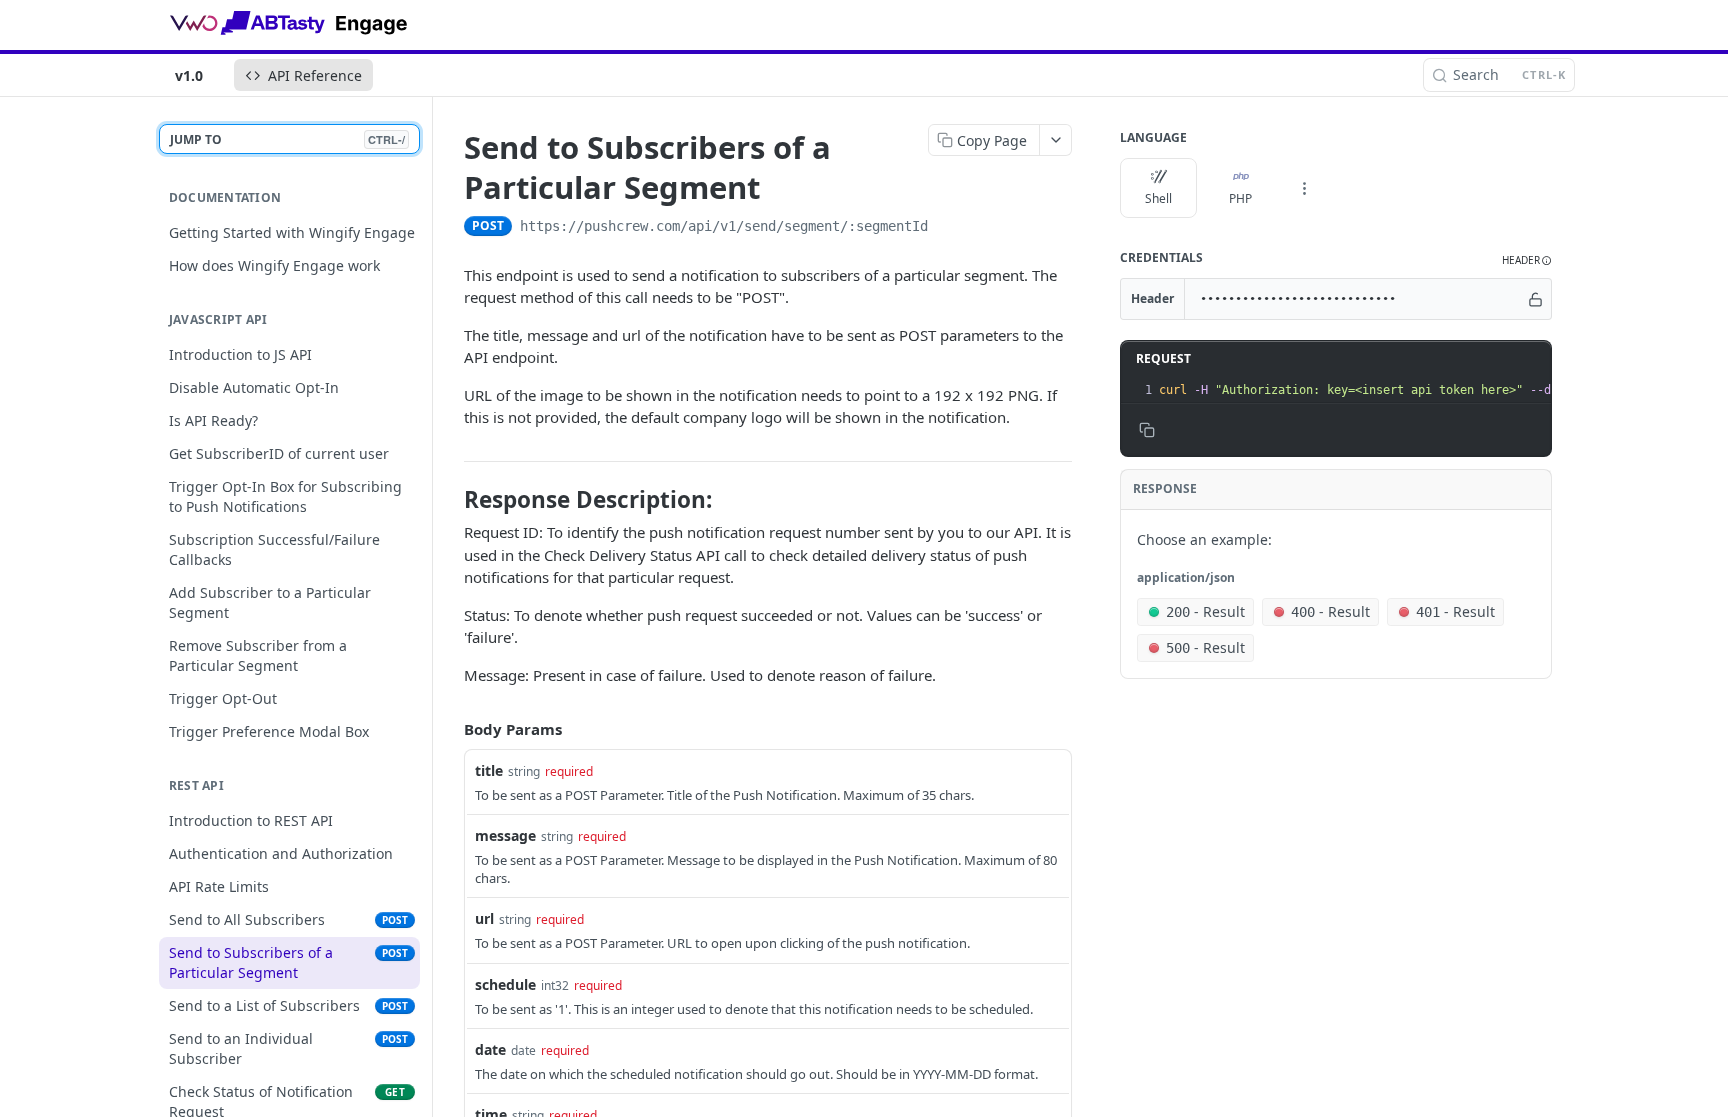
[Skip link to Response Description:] (450, 500)
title (489, 770)
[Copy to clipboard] (948, 228)
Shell (1158, 198)
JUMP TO (287, 139)
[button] (1527, 260)
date (490, 1049)
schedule (505, 984)
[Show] (1535, 299)
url (484, 918)
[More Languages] (1304, 188)
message (505, 835)
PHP (1240, 198)
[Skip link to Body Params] (450, 730)
